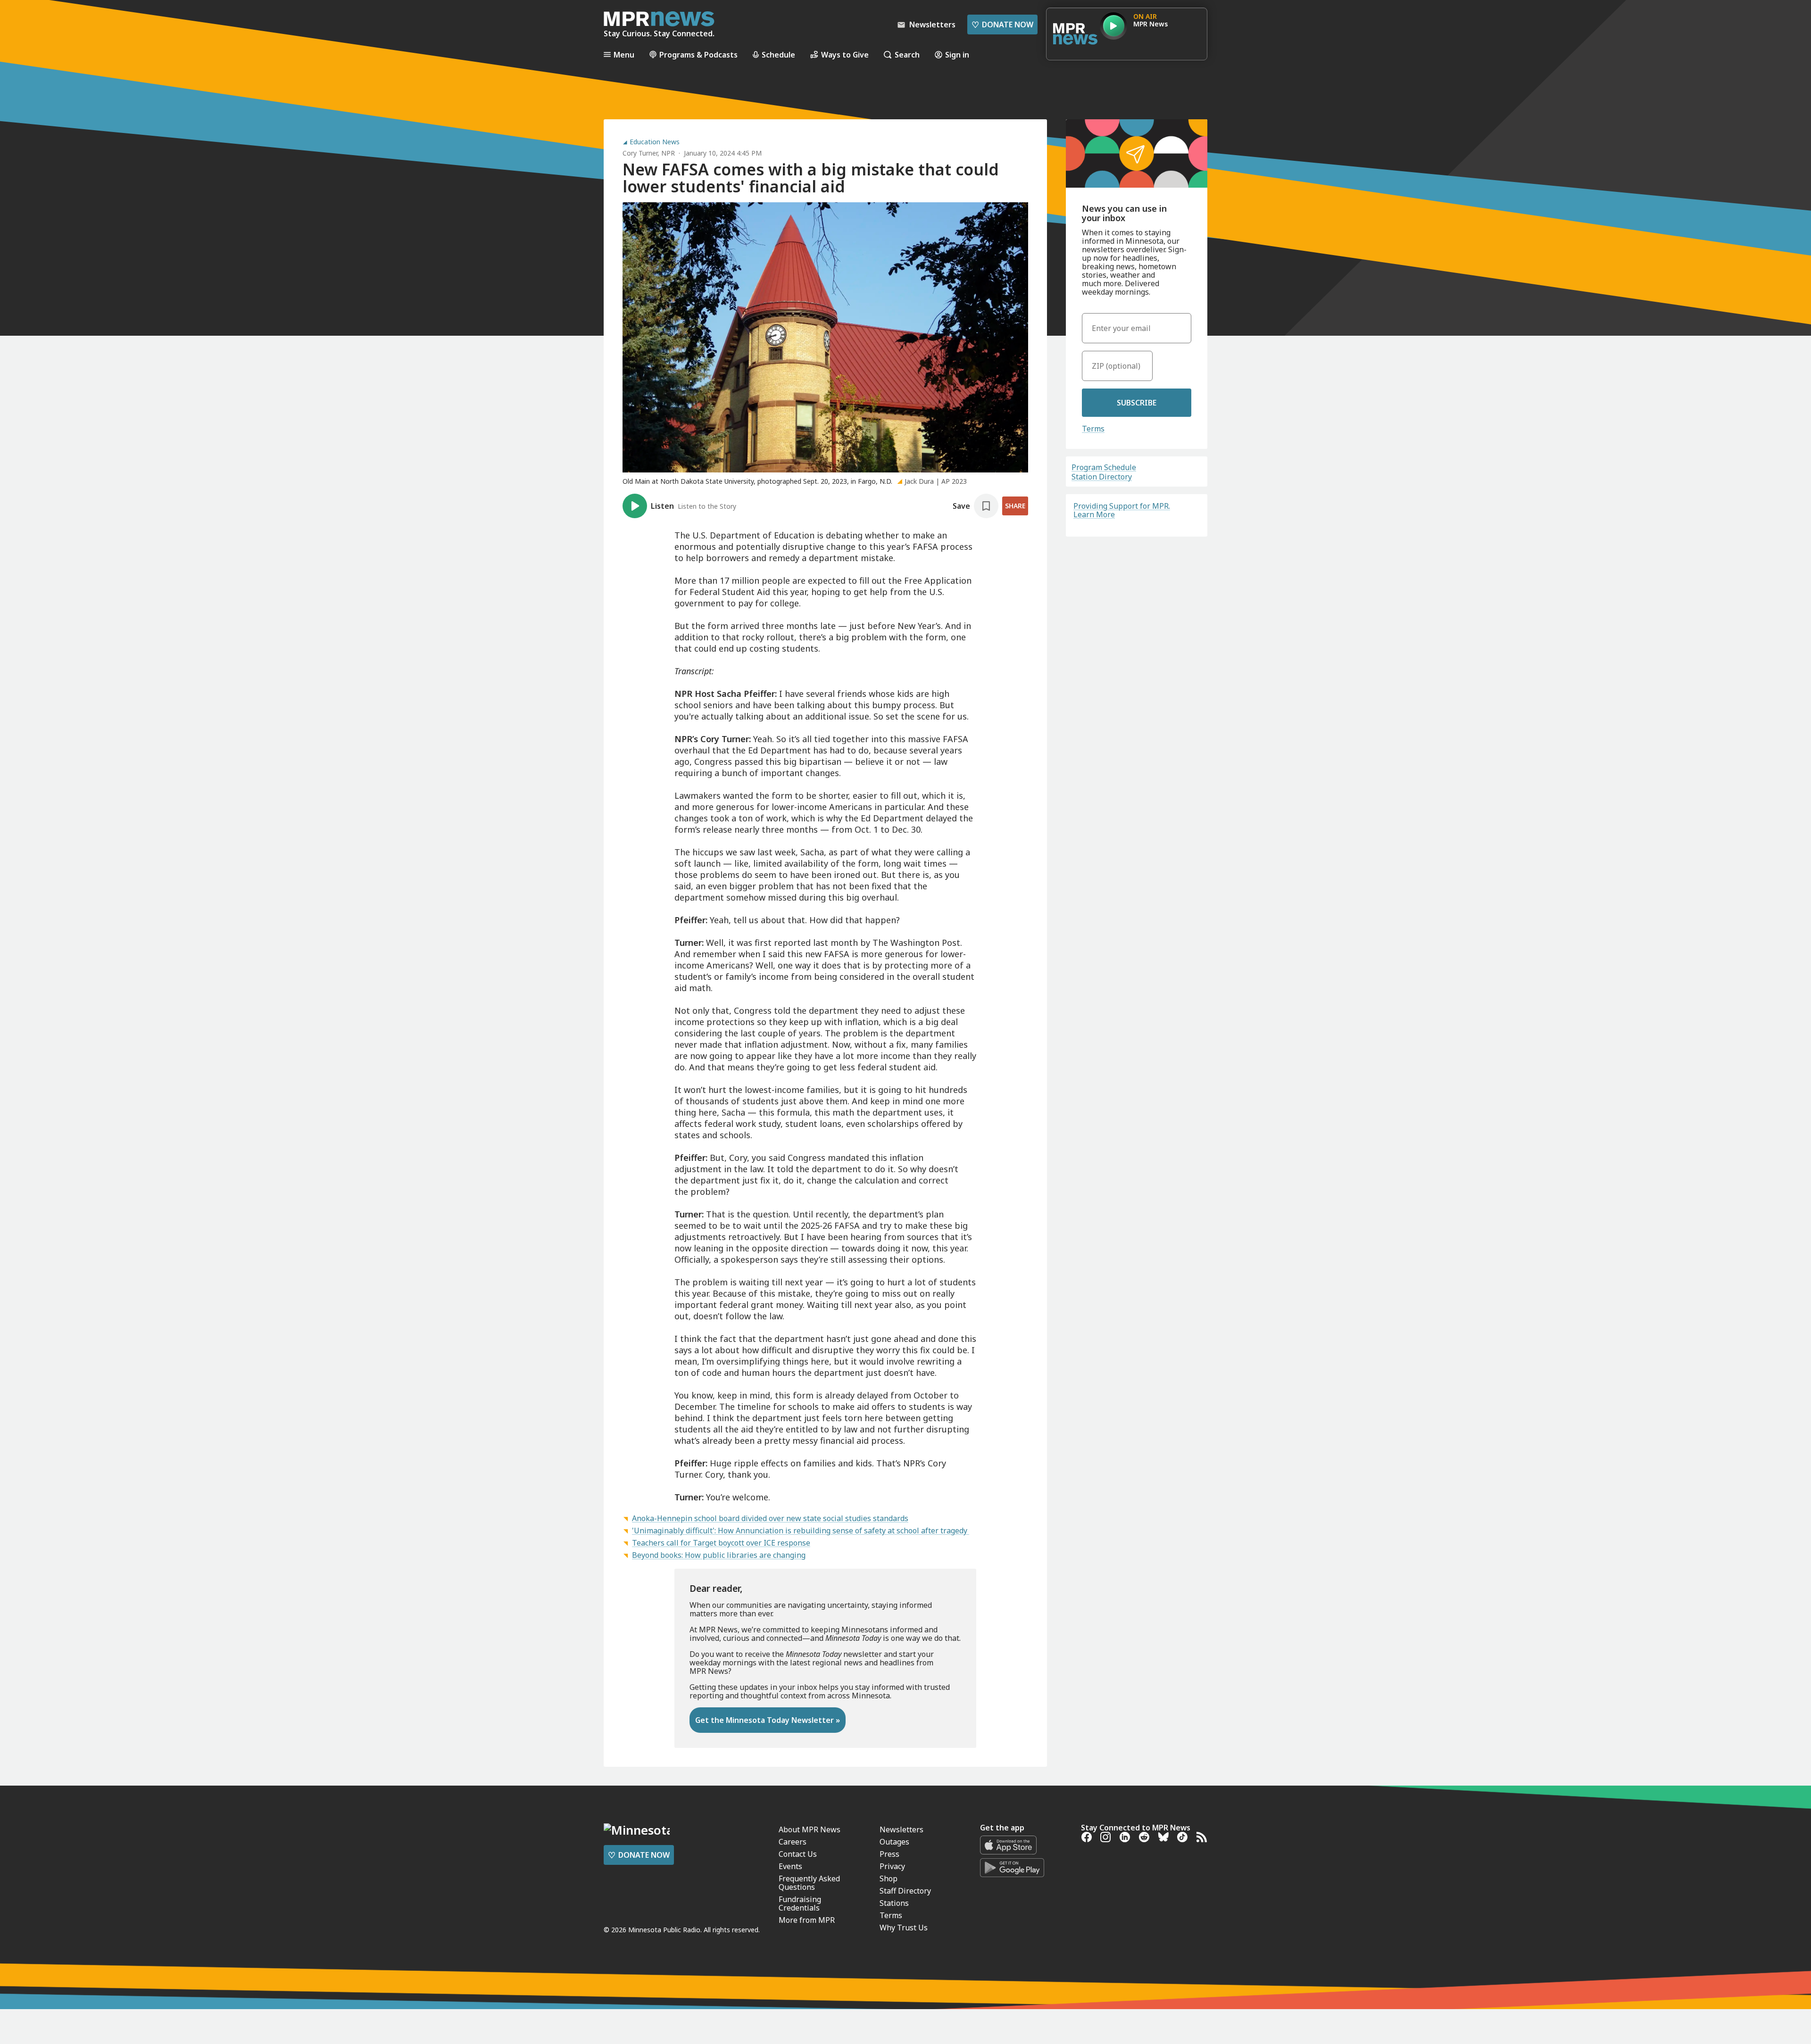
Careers (793, 1842)
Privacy (892, 1866)
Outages (894, 1842)
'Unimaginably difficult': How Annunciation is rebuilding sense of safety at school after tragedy (801, 1531)
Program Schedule (1104, 467)
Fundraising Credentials (800, 1903)
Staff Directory (905, 1891)
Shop (889, 1878)
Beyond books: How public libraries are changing (719, 1555)
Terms (1093, 429)
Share (1015, 506)
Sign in (957, 54)
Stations (894, 1903)
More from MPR (807, 1920)
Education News (655, 142)
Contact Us (798, 1854)
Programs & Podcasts (698, 54)
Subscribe (1137, 403)
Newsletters (901, 1829)
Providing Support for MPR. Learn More (1122, 510)
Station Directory (1102, 477)
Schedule (778, 54)
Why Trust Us (904, 1928)
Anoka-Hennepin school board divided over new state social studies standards (770, 1518)
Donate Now (1002, 25)
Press (889, 1854)
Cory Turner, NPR (649, 153)
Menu (624, 54)
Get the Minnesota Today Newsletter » (768, 1720)
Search (907, 54)
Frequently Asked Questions (809, 1883)
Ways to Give (845, 54)
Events (790, 1866)
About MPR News (810, 1829)
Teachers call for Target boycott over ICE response (721, 1543)
